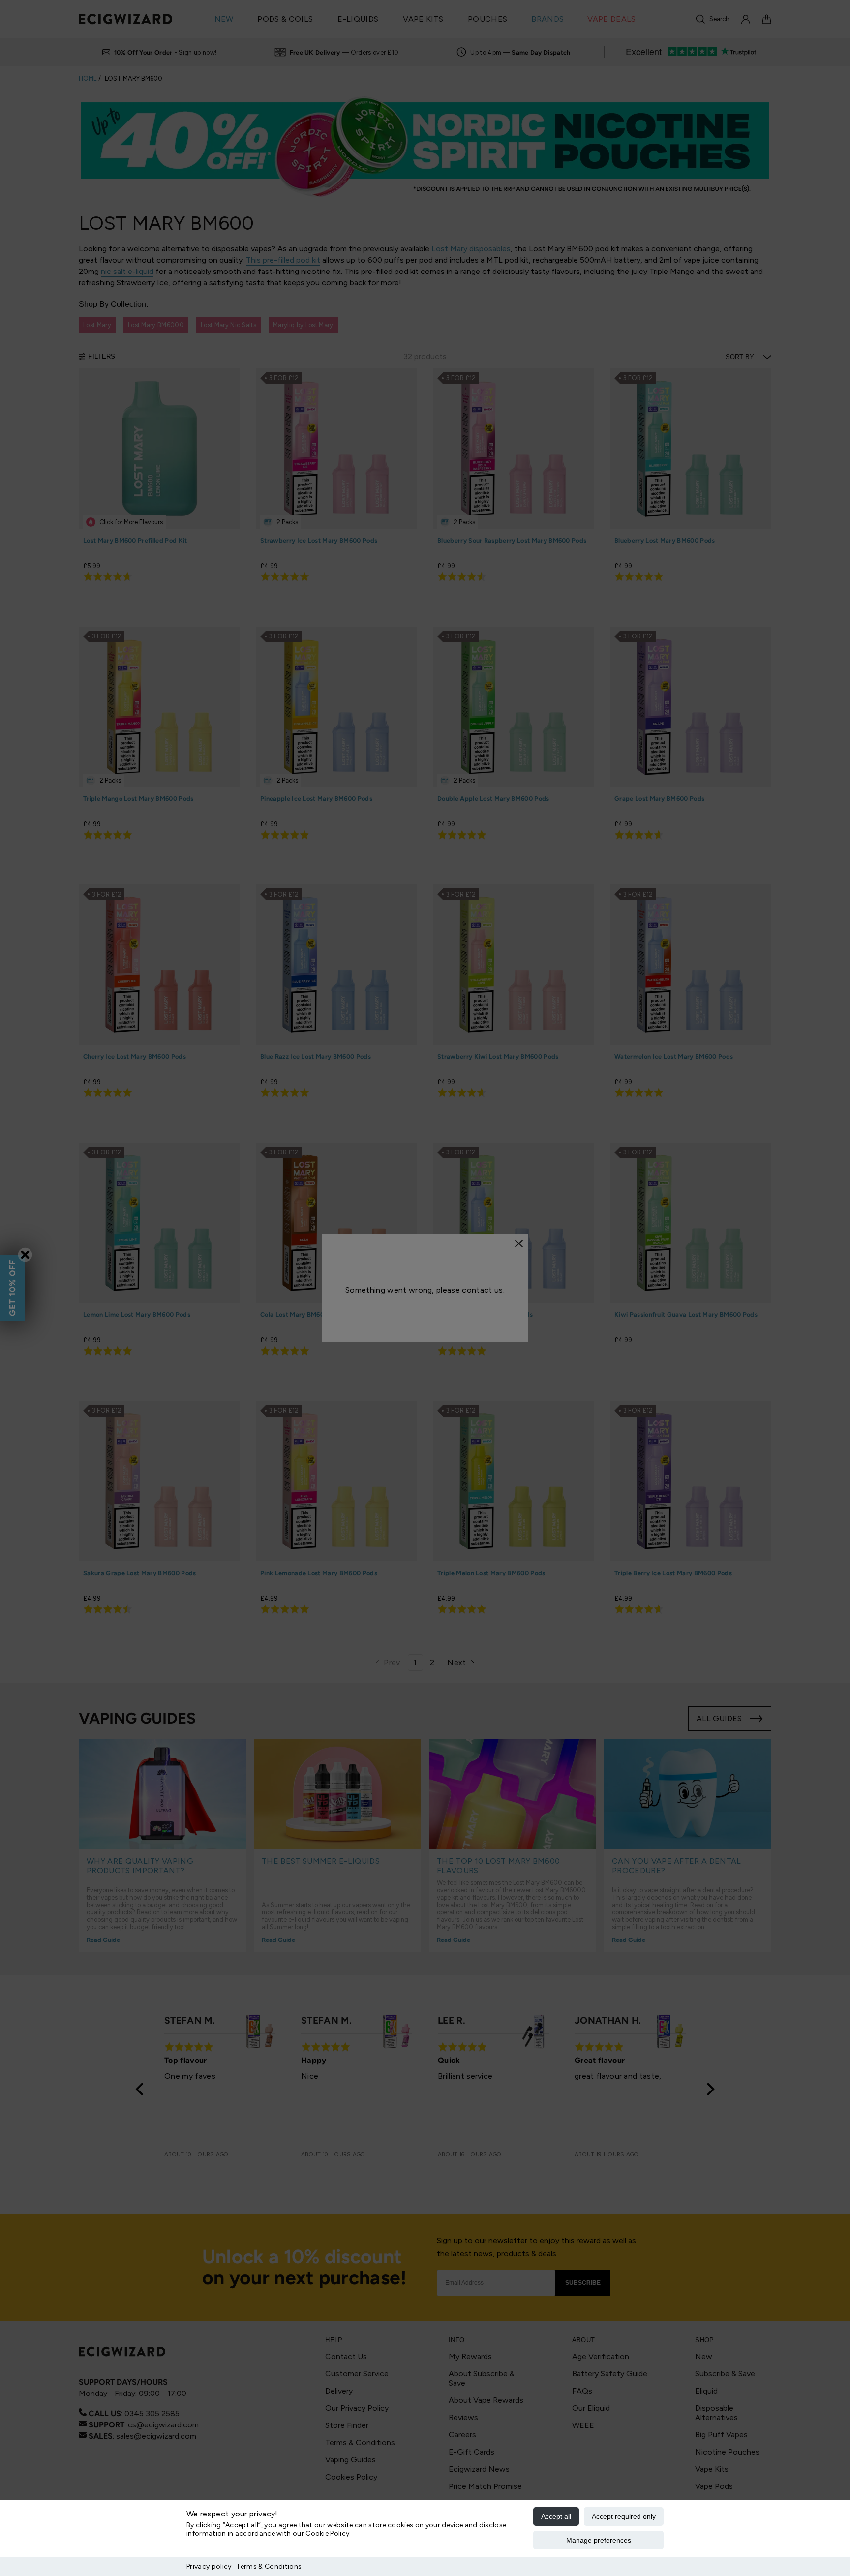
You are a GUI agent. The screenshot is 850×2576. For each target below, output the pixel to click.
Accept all (556, 2516)
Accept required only (624, 2516)
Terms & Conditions (269, 2566)
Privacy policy (209, 2566)
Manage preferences (599, 2540)
